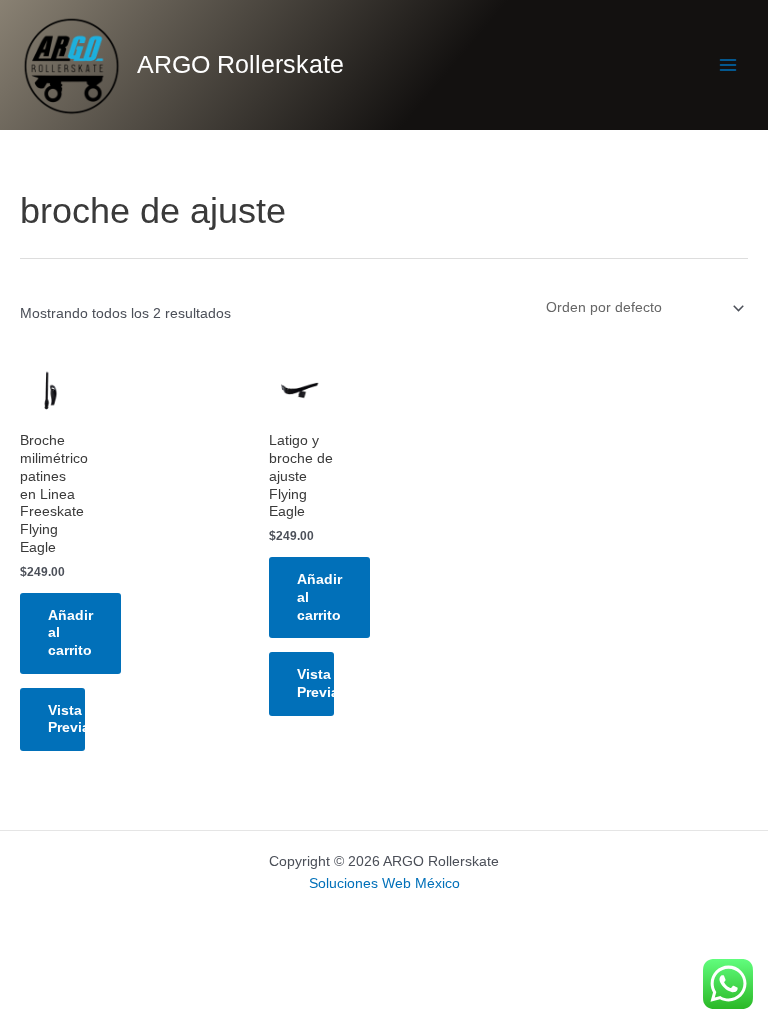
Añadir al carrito (70, 633)
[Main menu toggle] (728, 65)
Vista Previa (66, 719)
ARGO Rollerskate (240, 64)
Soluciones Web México (384, 883)
